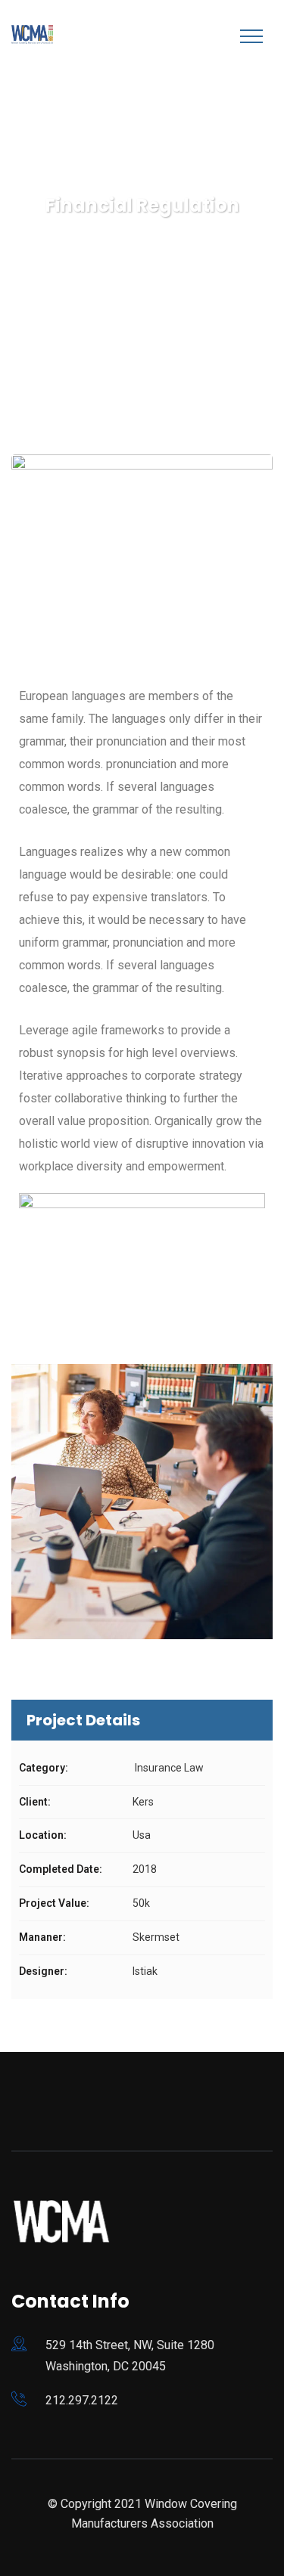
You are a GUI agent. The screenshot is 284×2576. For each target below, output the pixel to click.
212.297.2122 (82, 2400)
